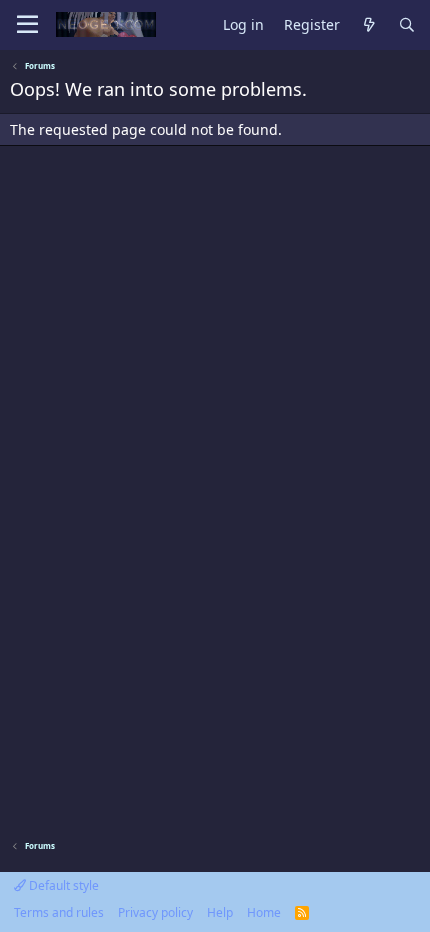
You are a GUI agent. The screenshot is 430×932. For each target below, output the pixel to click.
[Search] (407, 25)
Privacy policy (155, 912)
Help (220, 912)
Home (264, 912)
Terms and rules (59, 912)
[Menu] (27, 25)
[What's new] (369, 25)
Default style (62, 885)
